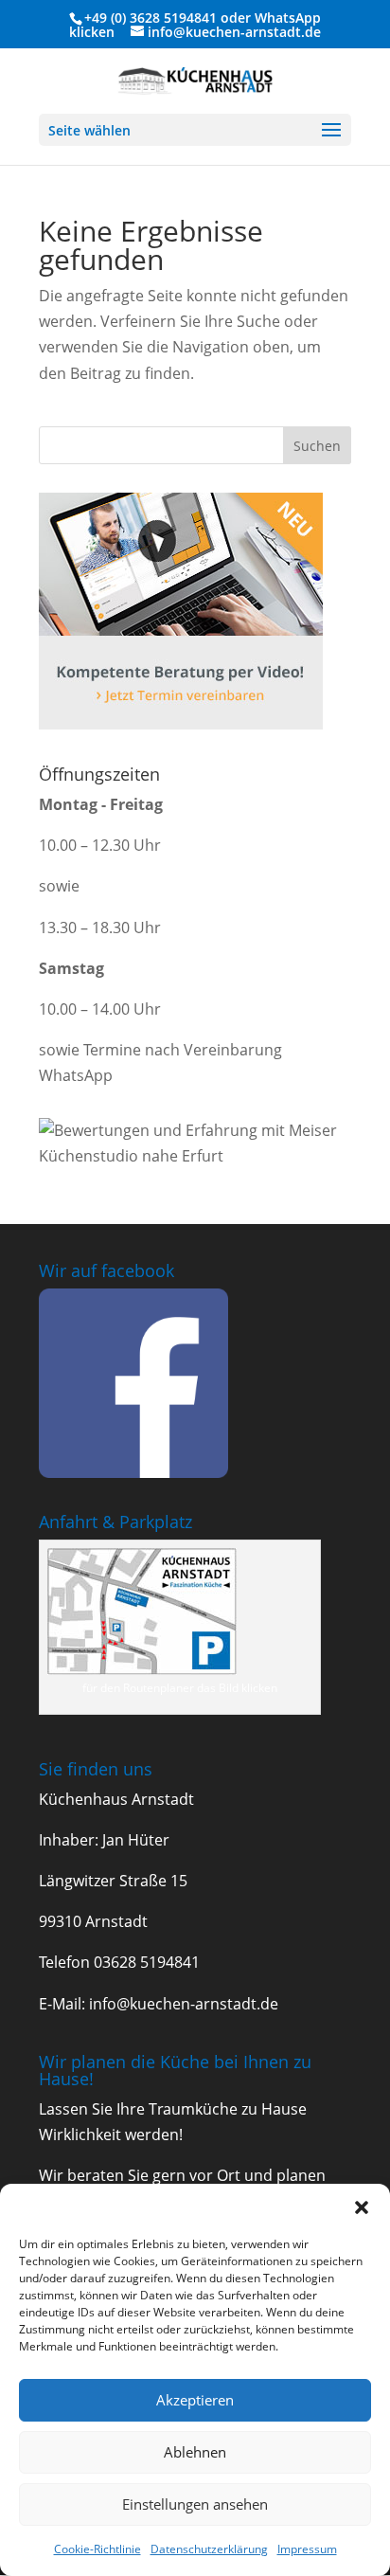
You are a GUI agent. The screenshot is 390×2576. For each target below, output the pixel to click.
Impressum (307, 2549)
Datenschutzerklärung (209, 2549)
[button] (362, 2207)
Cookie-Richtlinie (97, 2549)
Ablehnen (195, 2452)
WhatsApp (288, 18)
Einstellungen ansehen (195, 2504)
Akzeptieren (195, 2400)
